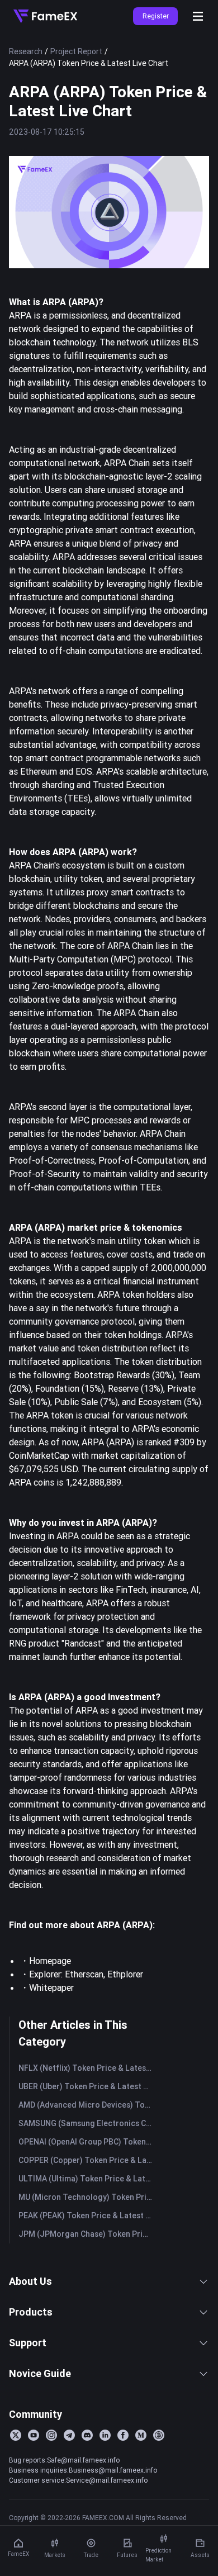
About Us (30, 2281)
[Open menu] (198, 16)
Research (26, 51)
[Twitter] (16, 2435)
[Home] (45, 16)
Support (28, 2343)
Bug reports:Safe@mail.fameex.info (64, 2460)
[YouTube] (34, 2435)
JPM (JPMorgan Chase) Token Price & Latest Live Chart (87, 2234)
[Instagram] (51, 2435)
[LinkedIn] (105, 2435)
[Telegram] (69, 2435)
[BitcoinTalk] (159, 2435)
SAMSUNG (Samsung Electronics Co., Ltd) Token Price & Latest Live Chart (87, 2123)
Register (156, 16)
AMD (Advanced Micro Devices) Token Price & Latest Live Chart (87, 2105)
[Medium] (141, 2435)
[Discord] (87, 2435)
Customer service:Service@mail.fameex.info (78, 2480)
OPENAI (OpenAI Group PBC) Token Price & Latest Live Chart (87, 2142)
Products (31, 2312)
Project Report (76, 51)
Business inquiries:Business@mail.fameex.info (83, 2470)
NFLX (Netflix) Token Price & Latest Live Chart (87, 2068)
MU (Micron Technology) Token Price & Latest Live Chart (87, 2197)
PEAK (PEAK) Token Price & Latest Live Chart (87, 2216)
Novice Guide (40, 2373)
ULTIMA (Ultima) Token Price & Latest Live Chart (87, 2179)
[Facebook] (123, 2435)
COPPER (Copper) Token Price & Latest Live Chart (87, 2160)
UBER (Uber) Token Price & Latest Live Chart (87, 2086)
